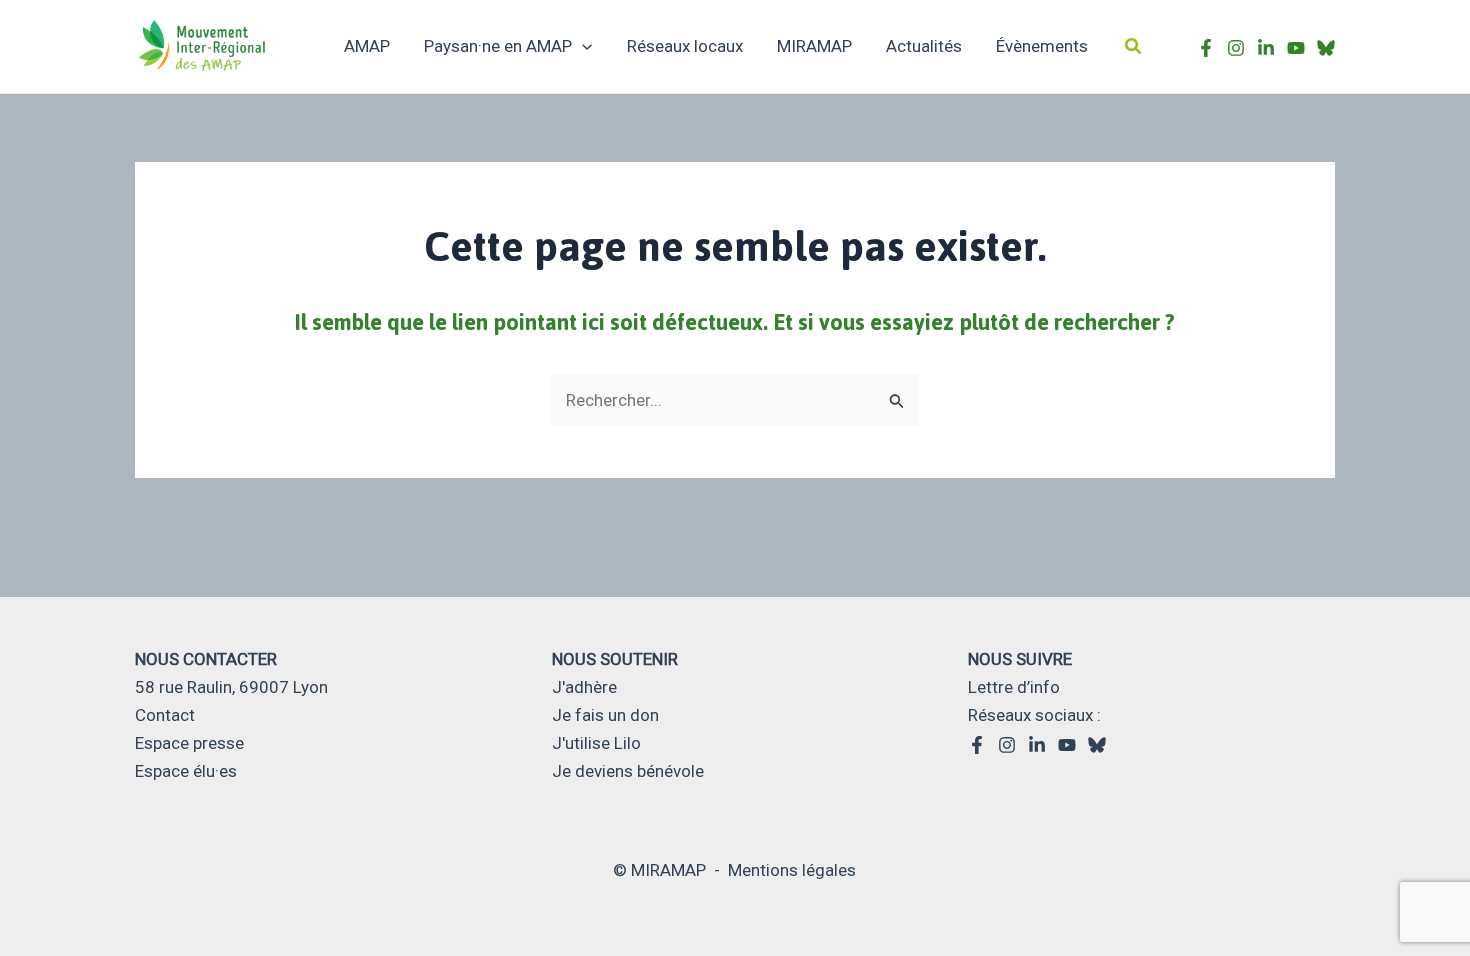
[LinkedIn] (1266, 48)
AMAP (367, 46)
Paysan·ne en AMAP (498, 46)
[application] (582, 46)
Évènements (1042, 46)
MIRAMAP (814, 46)
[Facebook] (1206, 48)
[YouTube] (1067, 745)
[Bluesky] (1326, 48)
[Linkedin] (1037, 745)
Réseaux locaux (685, 46)
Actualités (924, 46)
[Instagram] (1236, 48)
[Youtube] (1296, 48)
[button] (1134, 46)
